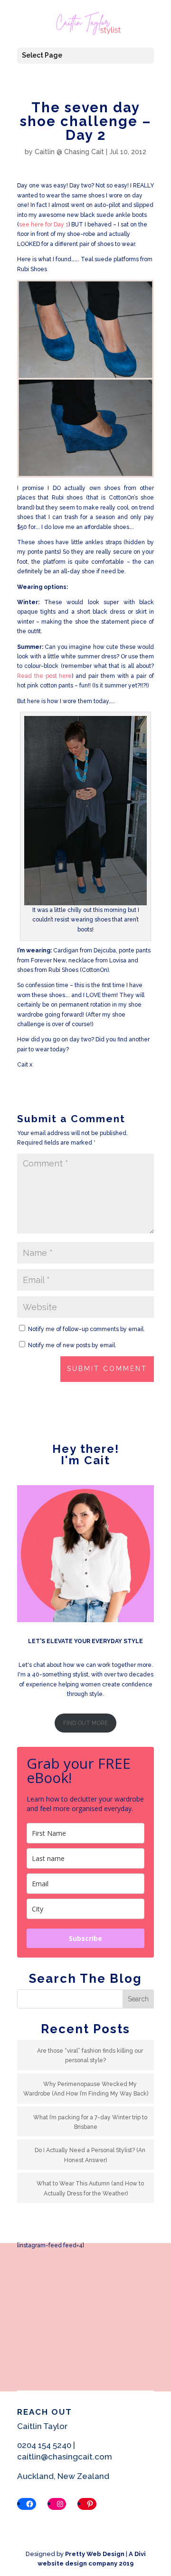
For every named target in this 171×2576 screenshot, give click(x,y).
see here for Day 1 (44, 225)
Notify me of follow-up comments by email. (86, 1329)
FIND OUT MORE (85, 1723)
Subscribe (85, 1938)
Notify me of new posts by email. (72, 1345)
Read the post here (44, 676)
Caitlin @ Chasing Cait (69, 152)
